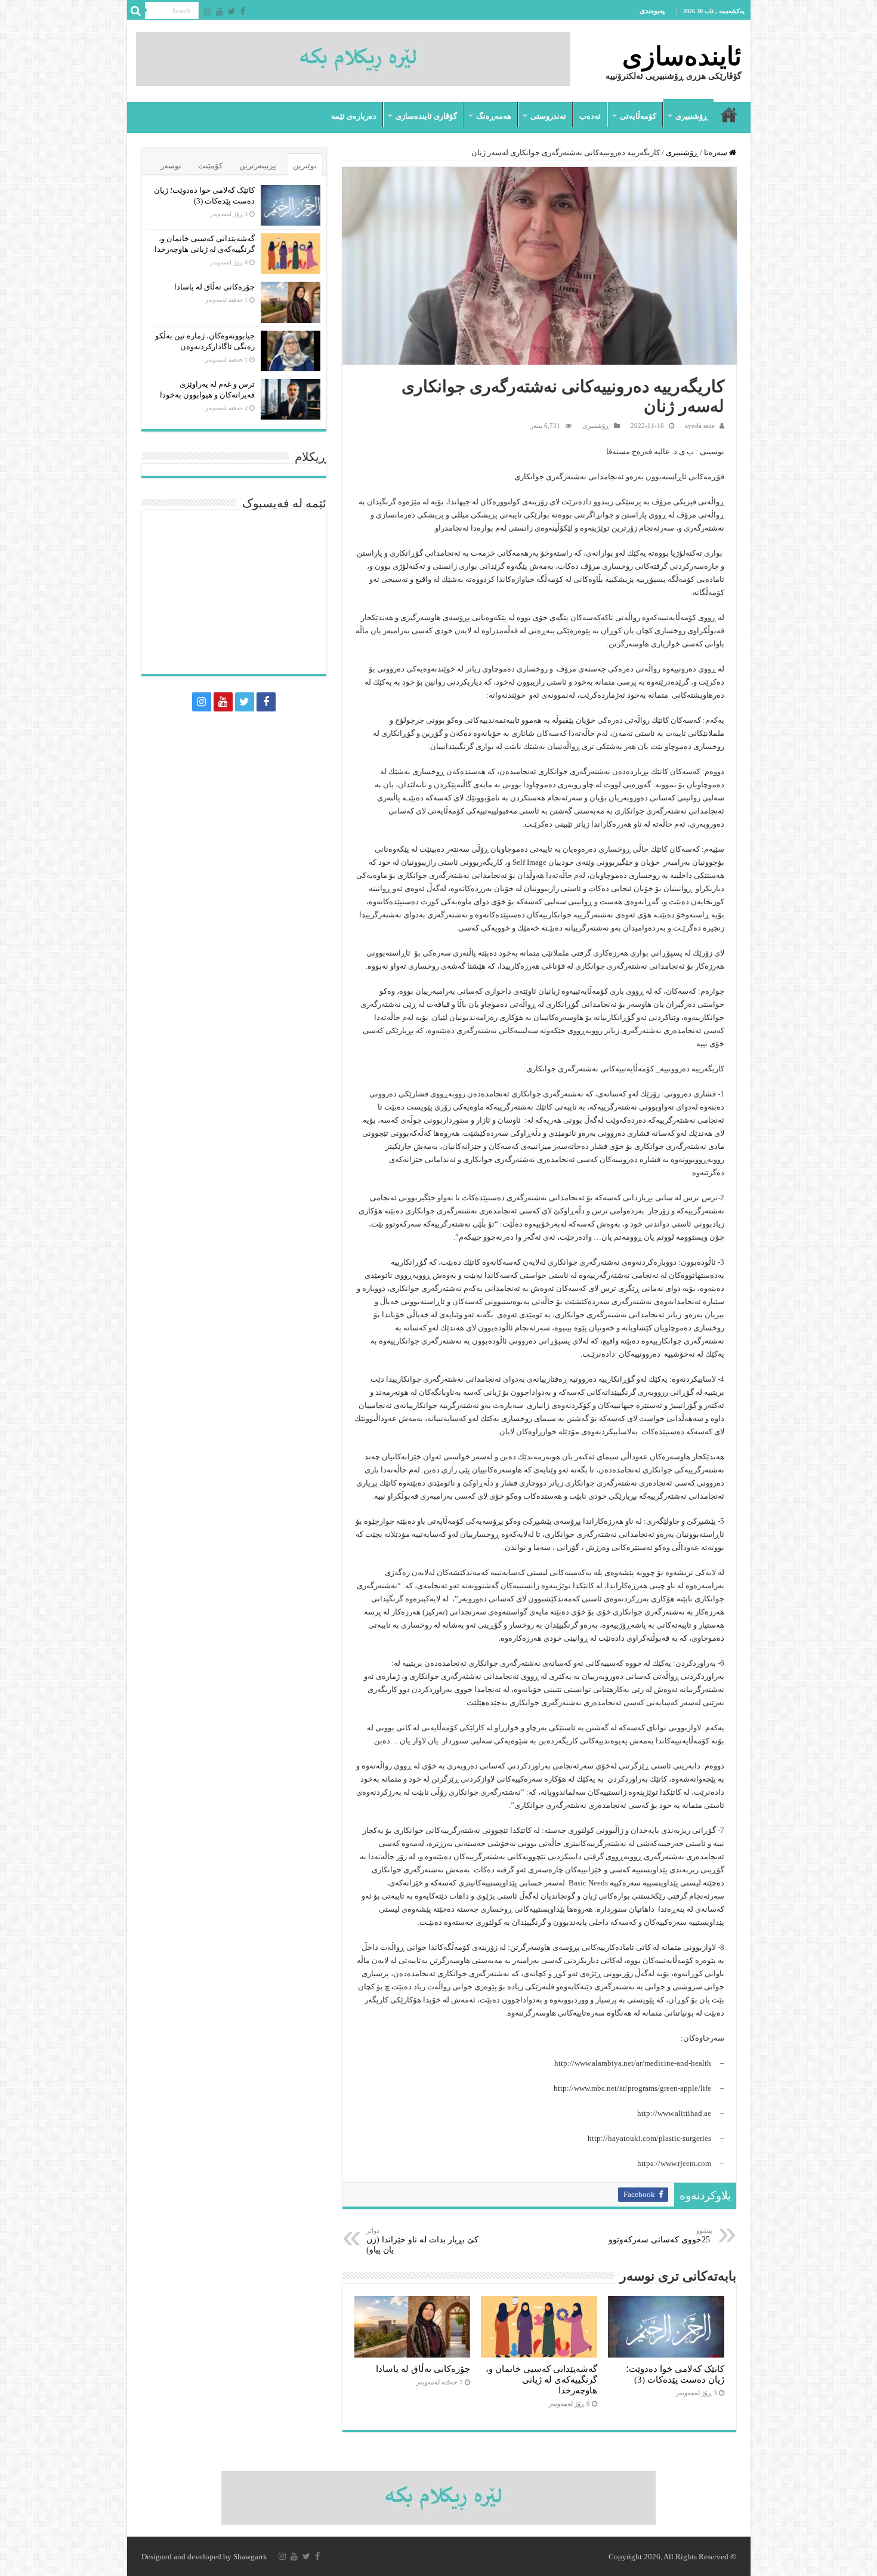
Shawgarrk (250, 2557)
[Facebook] (243, 11)
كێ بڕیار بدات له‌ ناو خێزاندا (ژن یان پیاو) (422, 2241)
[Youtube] (220, 11)
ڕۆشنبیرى (691, 116)
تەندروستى (548, 116)
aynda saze (700, 426)
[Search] (136, 11)
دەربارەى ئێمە (354, 116)
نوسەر (171, 166)
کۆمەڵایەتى (638, 116)
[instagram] (208, 11)
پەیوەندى (652, 11)
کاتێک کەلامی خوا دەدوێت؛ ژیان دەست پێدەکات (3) (675, 2374)
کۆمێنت (210, 166)
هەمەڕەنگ (494, 116)
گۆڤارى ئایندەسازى (426, 116)
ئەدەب (590, 116)
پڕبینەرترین (258, 166)
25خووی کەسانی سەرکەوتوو (660, 2235)
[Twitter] (232, 11)
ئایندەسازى (682, 56)
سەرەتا (729, 115)
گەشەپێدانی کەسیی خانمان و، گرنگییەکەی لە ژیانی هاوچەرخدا (541, 2379)
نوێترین (305, 166)
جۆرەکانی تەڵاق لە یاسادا (423, 2369)
